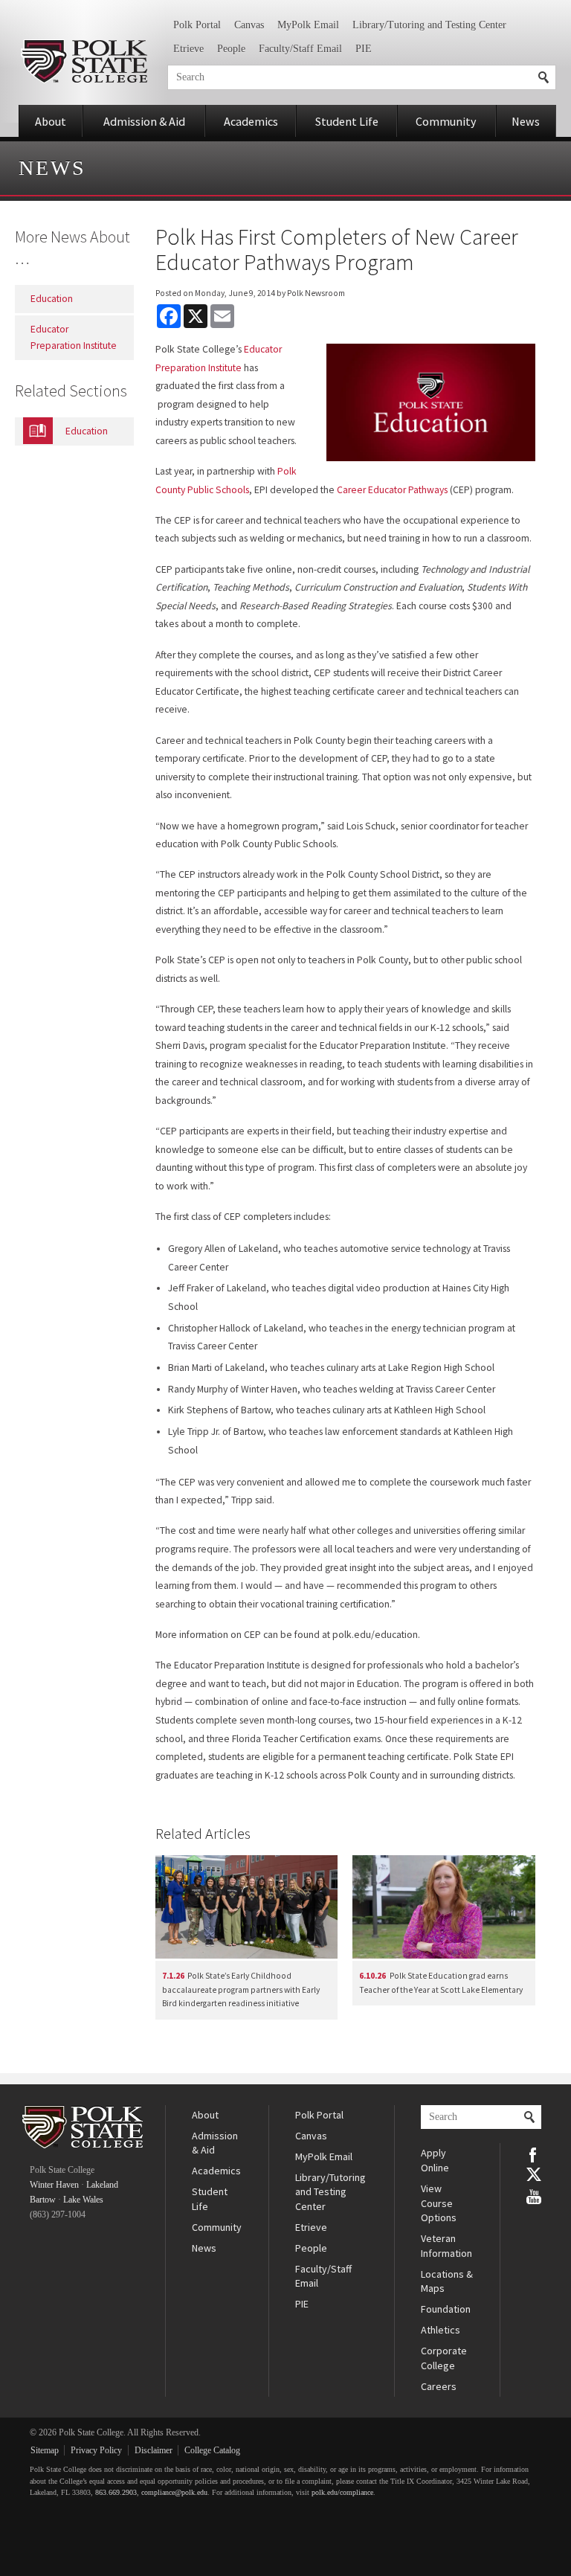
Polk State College (84, 61)
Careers (439, 2386)
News (526, 121)
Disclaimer (154, 2450)
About (51, 121)
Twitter (534, 2174)
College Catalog (212, 2450)
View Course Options (439, 2203)
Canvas (249, 25)
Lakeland (102, 2185)
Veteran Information (446, 2246)
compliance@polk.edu (174, 2492)
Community (446, 121)
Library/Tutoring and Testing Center (429, 25)
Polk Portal (197, 25)
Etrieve (188, 49)
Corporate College (444, 2358)
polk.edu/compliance (342, 2492)
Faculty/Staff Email (300, 49)
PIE (364, 49)
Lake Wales (83, 2200)
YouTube (534, 2195)
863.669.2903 (116, 2492)
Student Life (347, 121)
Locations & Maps (447, 2281)
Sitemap (45, 2450)
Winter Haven (54, 2185)
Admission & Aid (144, 121)
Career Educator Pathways (392, 490)
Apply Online (435, 2160)
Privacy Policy (96, 2450)
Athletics (441, 2330)
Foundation (446, 2309)
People (231, 49)
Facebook (534, 2153)
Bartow (43, 2200)
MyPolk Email (308, 25)
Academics (251, 121)
